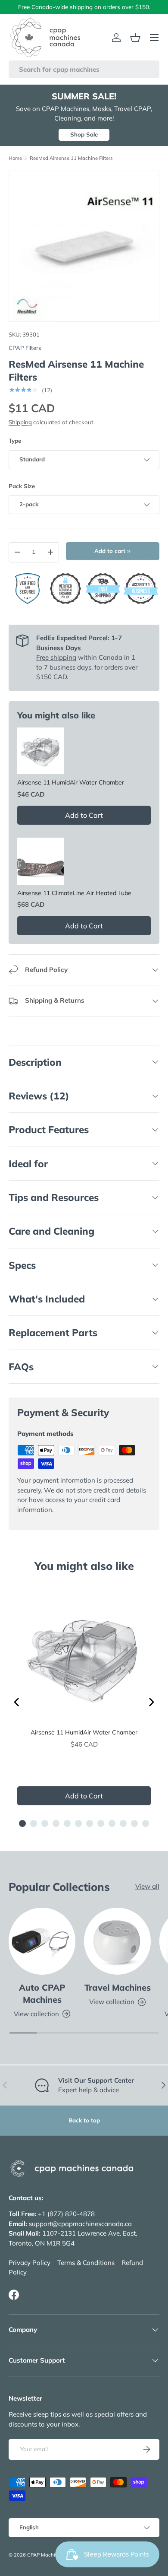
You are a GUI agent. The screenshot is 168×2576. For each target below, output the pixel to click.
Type (15, 441)
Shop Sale (84, 134)
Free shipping (56, 657)
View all (147, 1886)
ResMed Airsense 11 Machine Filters (71, 158)
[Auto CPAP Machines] (42, 1941)
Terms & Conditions (86, 2263)
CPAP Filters (25, 348)
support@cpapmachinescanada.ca (80, 2224)
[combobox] (84, 69)
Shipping (20, 422)
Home (15, 158)
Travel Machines (118, 1987)
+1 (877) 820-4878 (66, 2214)
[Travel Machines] (117, 1941)
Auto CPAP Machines (42, 1993)
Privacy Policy (30, 2263)
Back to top (84, 2120)
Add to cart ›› (112, 551)
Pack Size (22, 486)
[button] (135, 38)
